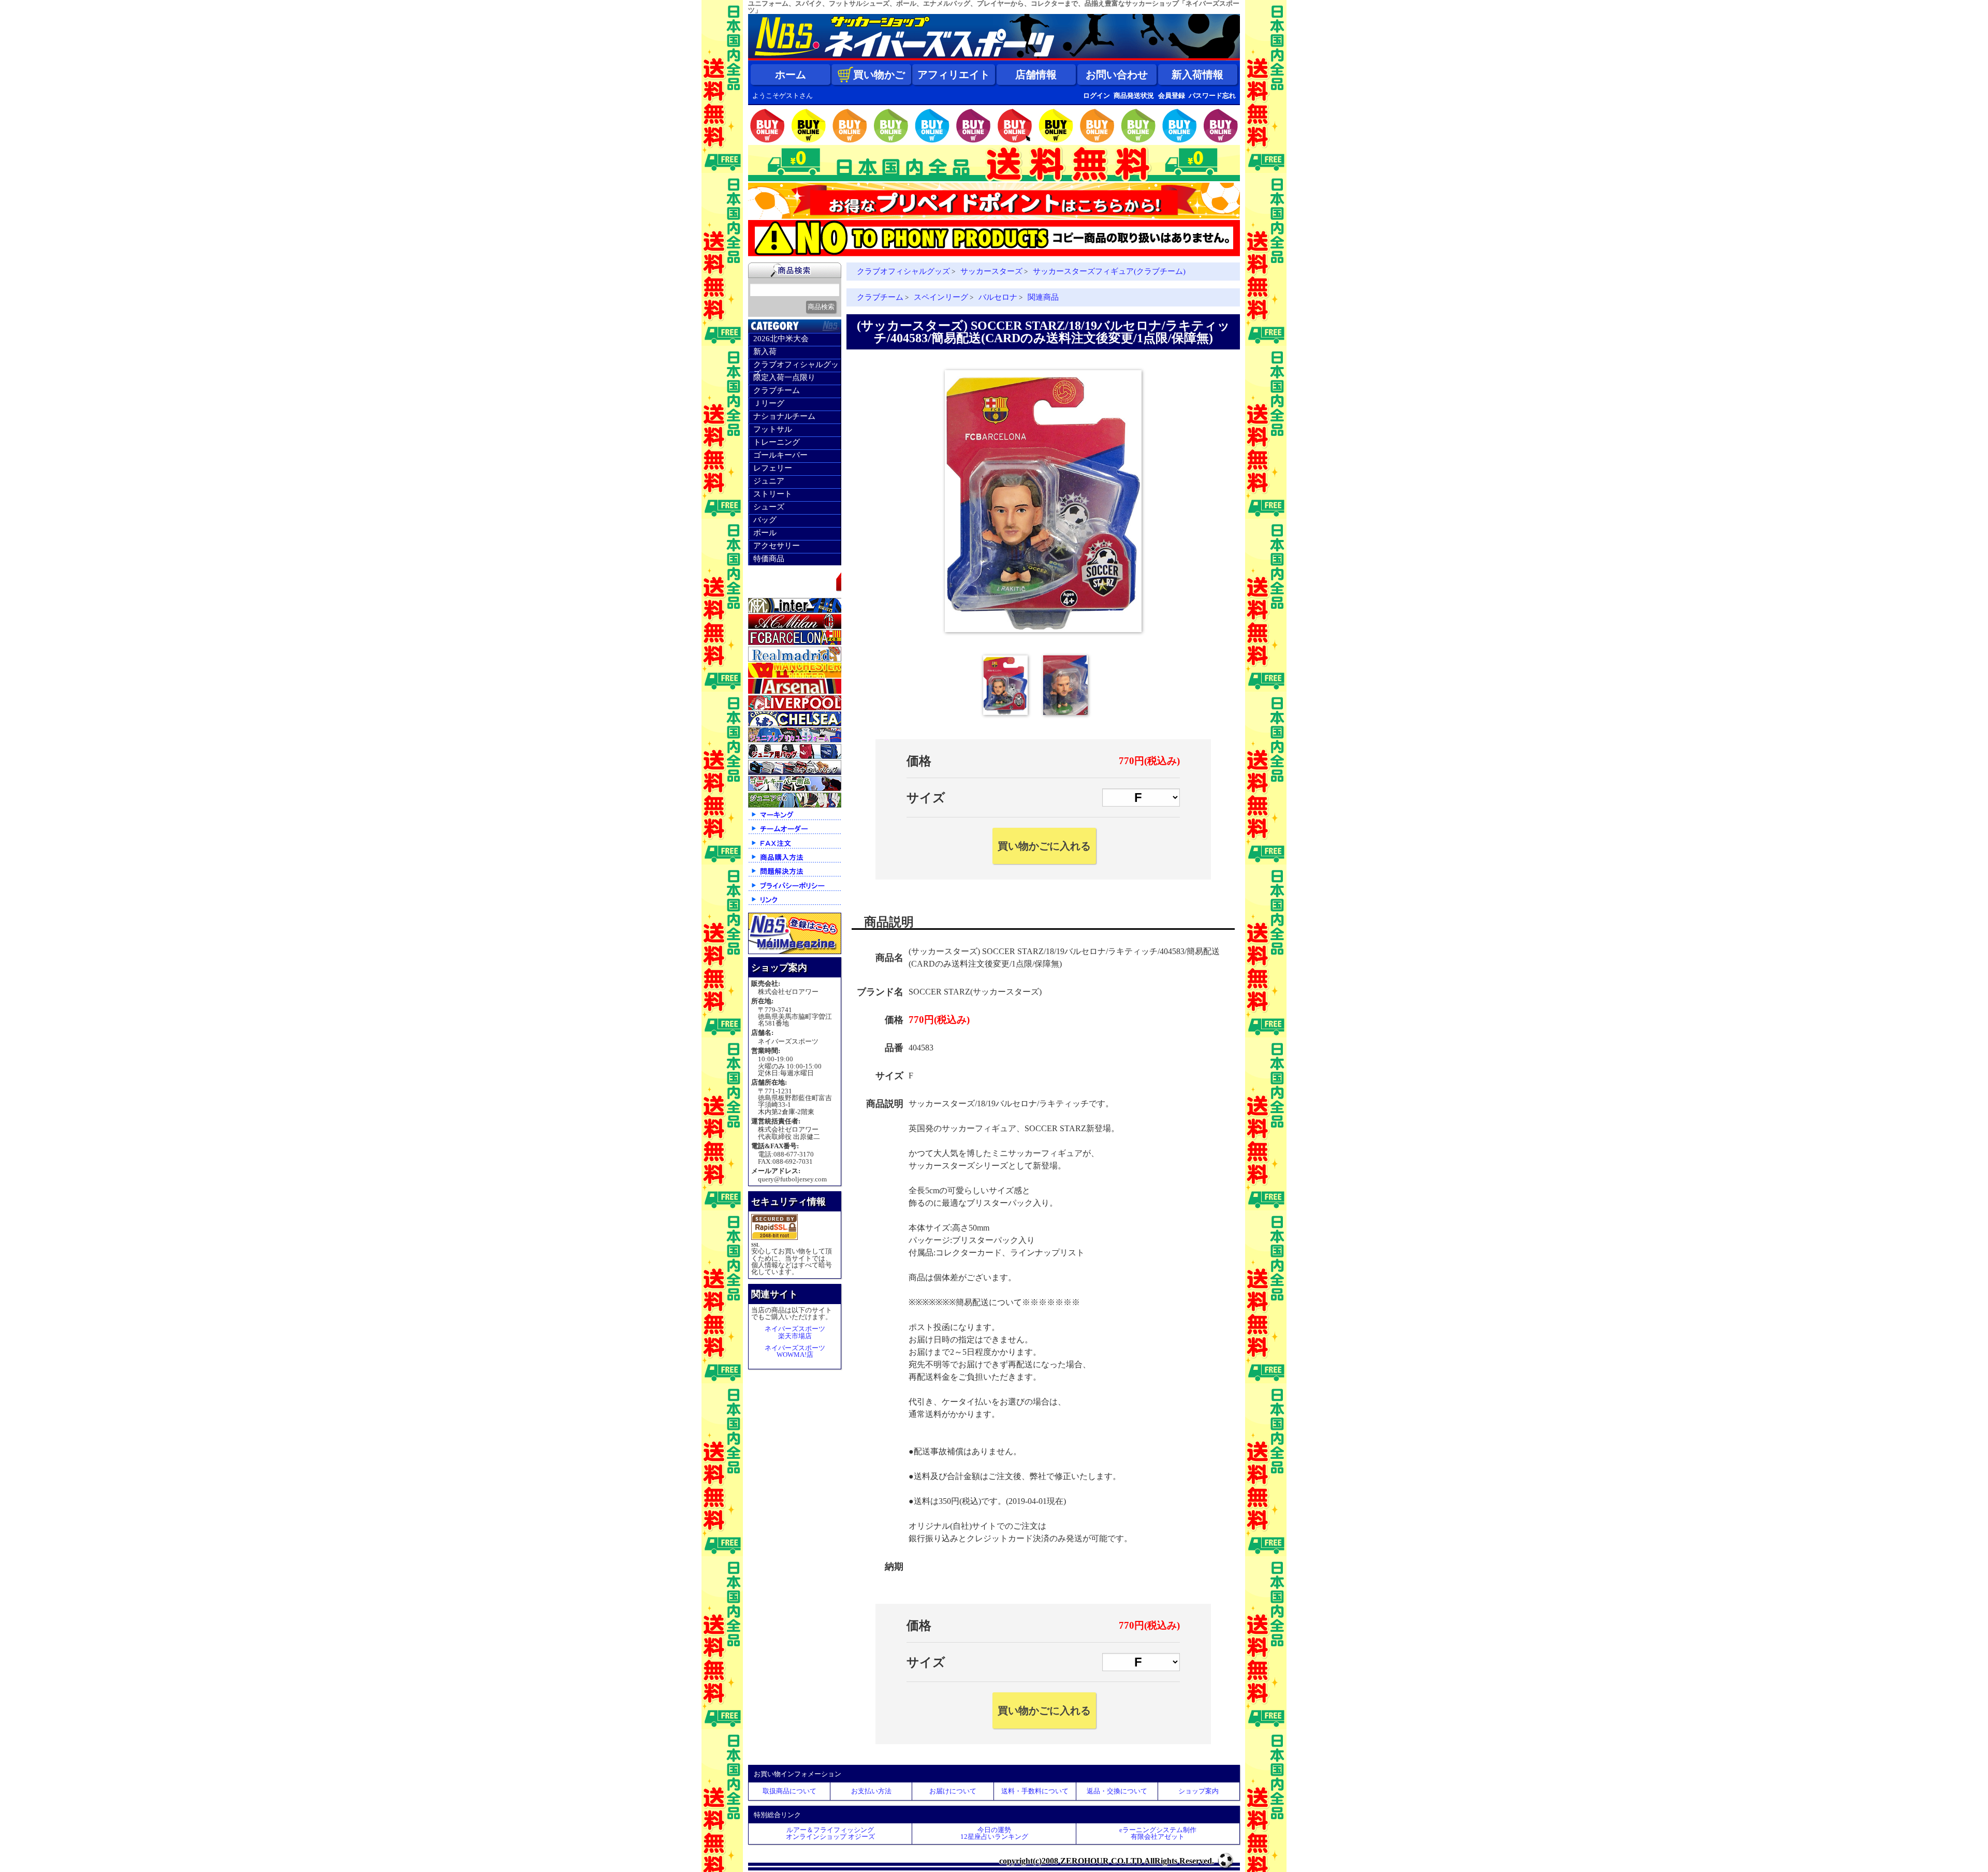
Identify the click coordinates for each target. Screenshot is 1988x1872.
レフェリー (773, 468)
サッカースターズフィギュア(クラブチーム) (1109, 271)
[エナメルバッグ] (795, 773)
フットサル (773, 429)
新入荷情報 (1197, 75)
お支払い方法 (871, 1791)
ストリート (773, 494)
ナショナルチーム (784, 416)
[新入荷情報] (795, 594)
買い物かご (879, 75)
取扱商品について (790, 1791)
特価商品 (769, 559)
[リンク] (795, 904)
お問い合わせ (1117, 75)
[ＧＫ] (795, 789)
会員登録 (1172, 96)
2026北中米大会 (781, 339)
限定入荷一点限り (784, 377)
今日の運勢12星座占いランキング (994, 1833)
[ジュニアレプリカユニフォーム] (795, 740)
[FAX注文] (795, 848)
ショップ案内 (1198, 1791)
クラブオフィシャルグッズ (796, 366)
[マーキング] (795, 819)
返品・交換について (1117, 1791)
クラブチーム (777, 390)
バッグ (765, 520)
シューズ (769, 507)
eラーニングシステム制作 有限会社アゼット (1158, 1833)
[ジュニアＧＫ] (795, 805)
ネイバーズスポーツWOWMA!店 (795, 1351)
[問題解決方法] (795, 876)
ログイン (1097, 96)
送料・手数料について (1035, 1791)
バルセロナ (998, 297)
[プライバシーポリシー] (795, 890)
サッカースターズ (991, 271)
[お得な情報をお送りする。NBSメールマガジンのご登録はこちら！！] (795, 952)
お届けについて (953, 1791)
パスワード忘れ (1212, 96)
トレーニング (777, 442)
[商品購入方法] (795, 862)
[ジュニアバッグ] (795, 757)
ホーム (791, 75)
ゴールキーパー (780, 455)
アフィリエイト (954, 75)
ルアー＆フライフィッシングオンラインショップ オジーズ (830, 1833)
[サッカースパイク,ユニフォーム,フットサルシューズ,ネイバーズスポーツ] (994, 58)
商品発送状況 (1134, 96)
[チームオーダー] (795, 833)
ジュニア (769, 481)
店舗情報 (1036, 75)
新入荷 (765, 352)
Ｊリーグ (769, 403)
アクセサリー (777, 546)
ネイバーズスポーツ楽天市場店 (795, 1332)
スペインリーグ (941, 297)
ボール (765, 533)
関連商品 (1043, 297)
